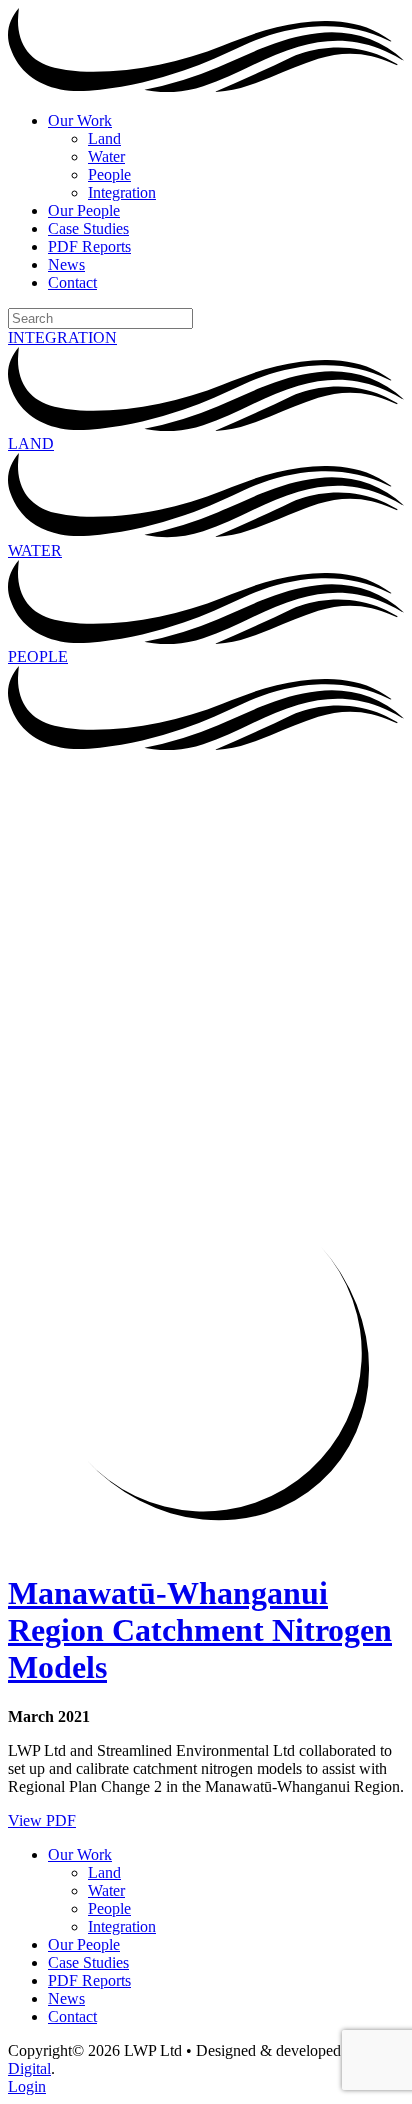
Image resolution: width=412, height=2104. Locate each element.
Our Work (80, 120)
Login (27, 2086)
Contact (72, 282)
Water (106, 156)
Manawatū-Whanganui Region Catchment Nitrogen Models (200, 1630)
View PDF (42, 1820)
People (109, 174)
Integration (122, 192)
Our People (84, 210)
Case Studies (88, 228)
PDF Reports (89, 246)
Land (104, 138)
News (66, 264)
